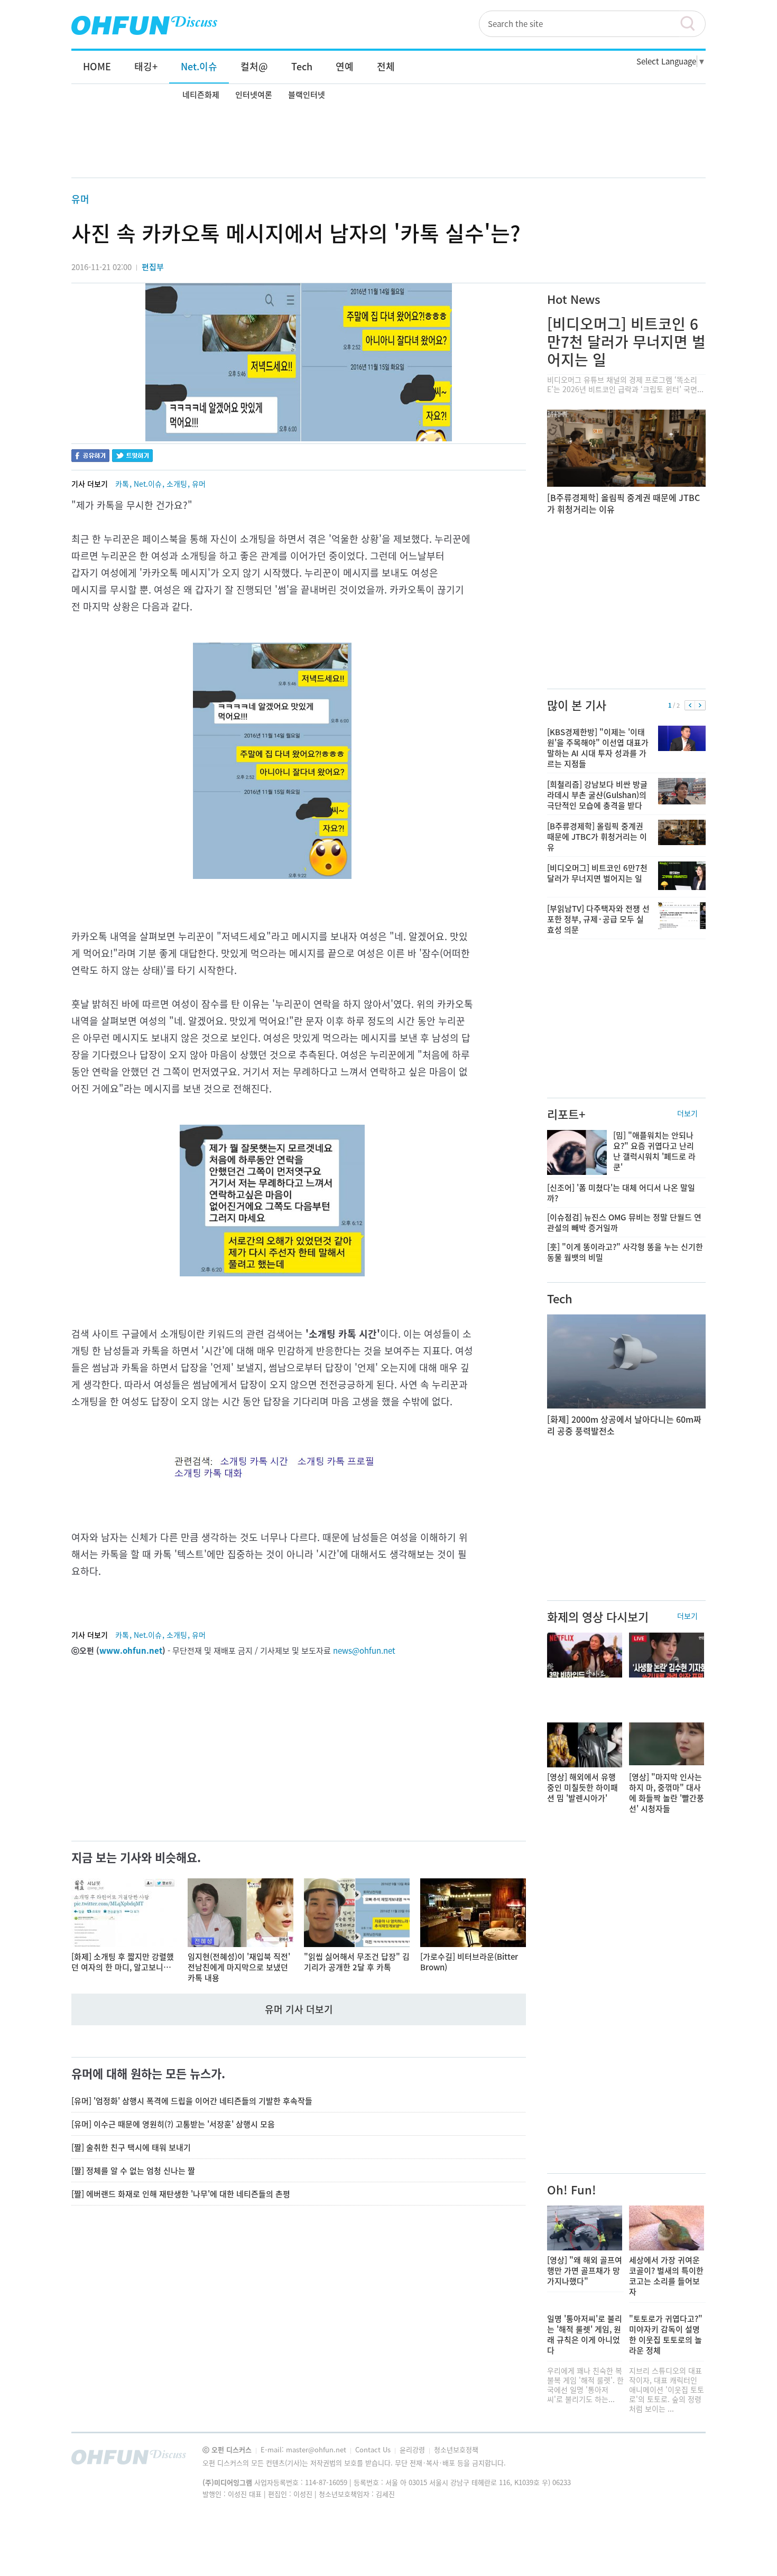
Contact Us (374, 2449)
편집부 (153, 267)
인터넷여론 (254, 95)
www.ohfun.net (131, 1651)
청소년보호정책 (456, 2449)
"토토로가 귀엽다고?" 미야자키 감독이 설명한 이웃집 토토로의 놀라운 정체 (666, 2334)
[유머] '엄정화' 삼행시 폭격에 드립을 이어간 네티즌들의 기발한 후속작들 (192, 2101)
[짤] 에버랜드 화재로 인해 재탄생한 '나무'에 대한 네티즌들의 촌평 (181, 2194)
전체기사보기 (683, 2460)
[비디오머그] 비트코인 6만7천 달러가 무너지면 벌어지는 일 (626, 342)
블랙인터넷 (307, 95)
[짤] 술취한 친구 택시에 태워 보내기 (131, 2147)
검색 (692, 24)
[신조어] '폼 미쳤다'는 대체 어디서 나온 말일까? (621, 1193)
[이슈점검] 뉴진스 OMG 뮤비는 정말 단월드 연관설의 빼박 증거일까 (624, 1222)
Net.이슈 (148, 484)
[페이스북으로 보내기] (90, 457)
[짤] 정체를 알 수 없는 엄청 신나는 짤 (133, 2171)
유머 (80, 199)
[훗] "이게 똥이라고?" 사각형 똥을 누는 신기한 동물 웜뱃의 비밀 (625, 1252)
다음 (700, 706)
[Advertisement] (388, 141)
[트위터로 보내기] (132, 457)
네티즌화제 (201, 95)
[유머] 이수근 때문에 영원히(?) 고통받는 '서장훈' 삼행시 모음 (173, 2124)
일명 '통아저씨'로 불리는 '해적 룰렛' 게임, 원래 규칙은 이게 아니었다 (585, 2334)
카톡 (122, 484)
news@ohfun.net (364, 1651)
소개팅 (177, 484)
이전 (690, 706)
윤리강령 (413, 2449)
